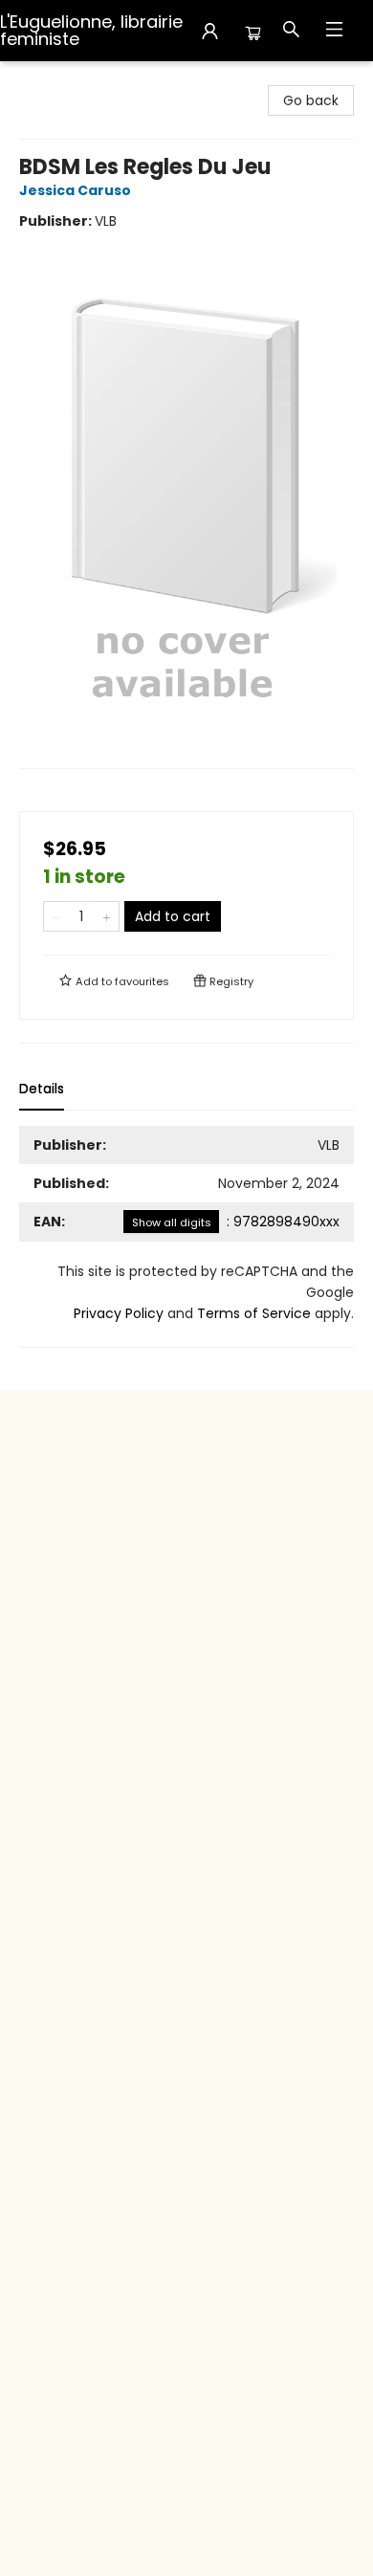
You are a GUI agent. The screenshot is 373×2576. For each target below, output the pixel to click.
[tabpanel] (186, 1237)
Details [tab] (42, 1089)
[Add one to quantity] (107, 916)
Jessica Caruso (75, 190)
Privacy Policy (119, 1313)
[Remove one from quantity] (56, 916)
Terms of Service (254, 1313)
